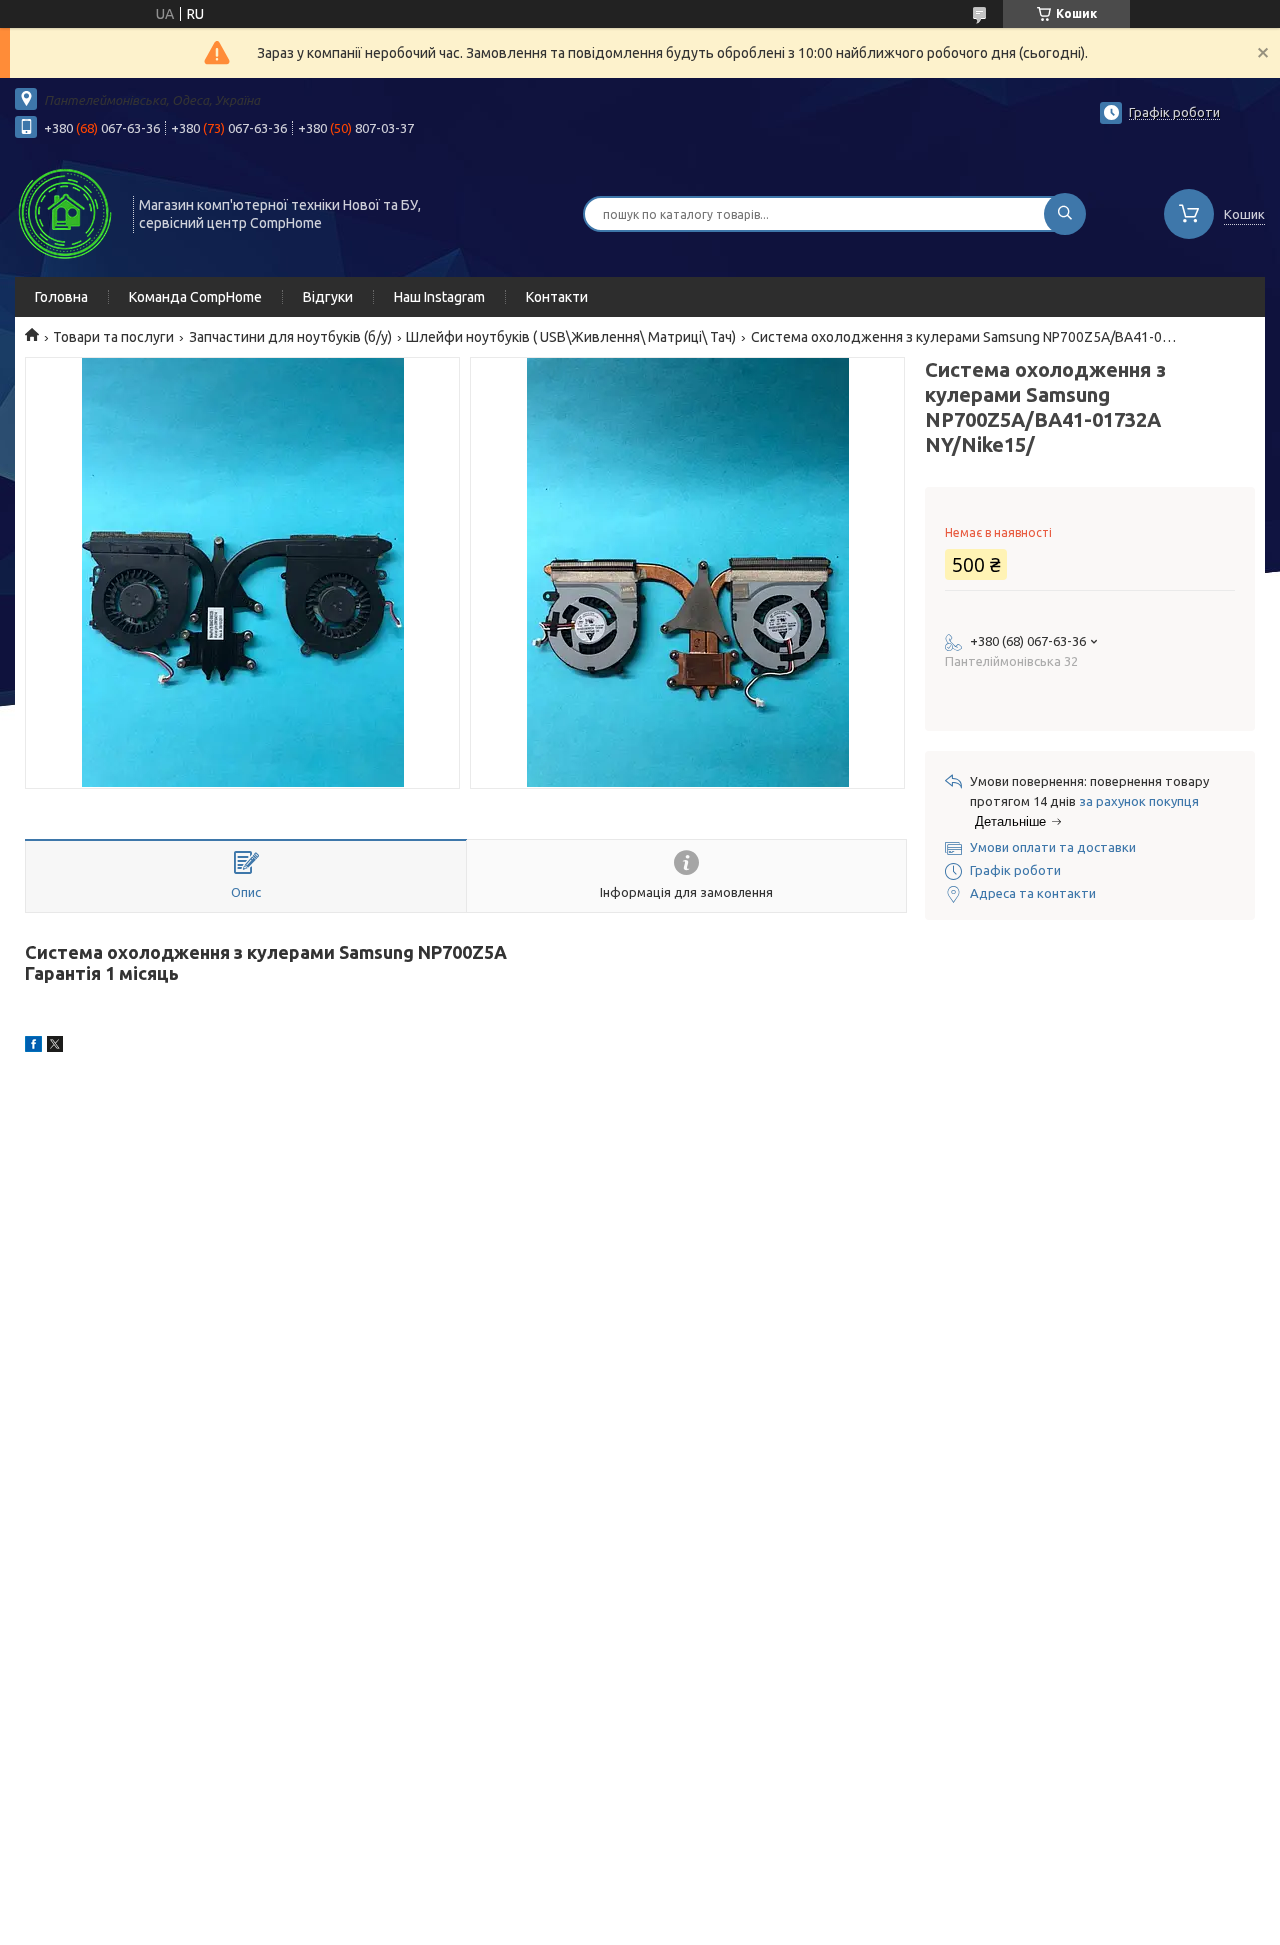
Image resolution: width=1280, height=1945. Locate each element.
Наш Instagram (439, 297)
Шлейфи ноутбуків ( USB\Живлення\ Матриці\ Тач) (571, 337)
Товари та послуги (113, 337)
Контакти (557, 297)
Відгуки (328, 297)
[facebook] (33, 1047)
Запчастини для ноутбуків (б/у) (290, 337)
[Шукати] (1065, 214)
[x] (55, 1047)
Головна (61, 297)
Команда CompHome (195, 297)
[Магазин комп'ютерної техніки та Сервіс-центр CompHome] (65, 212)
